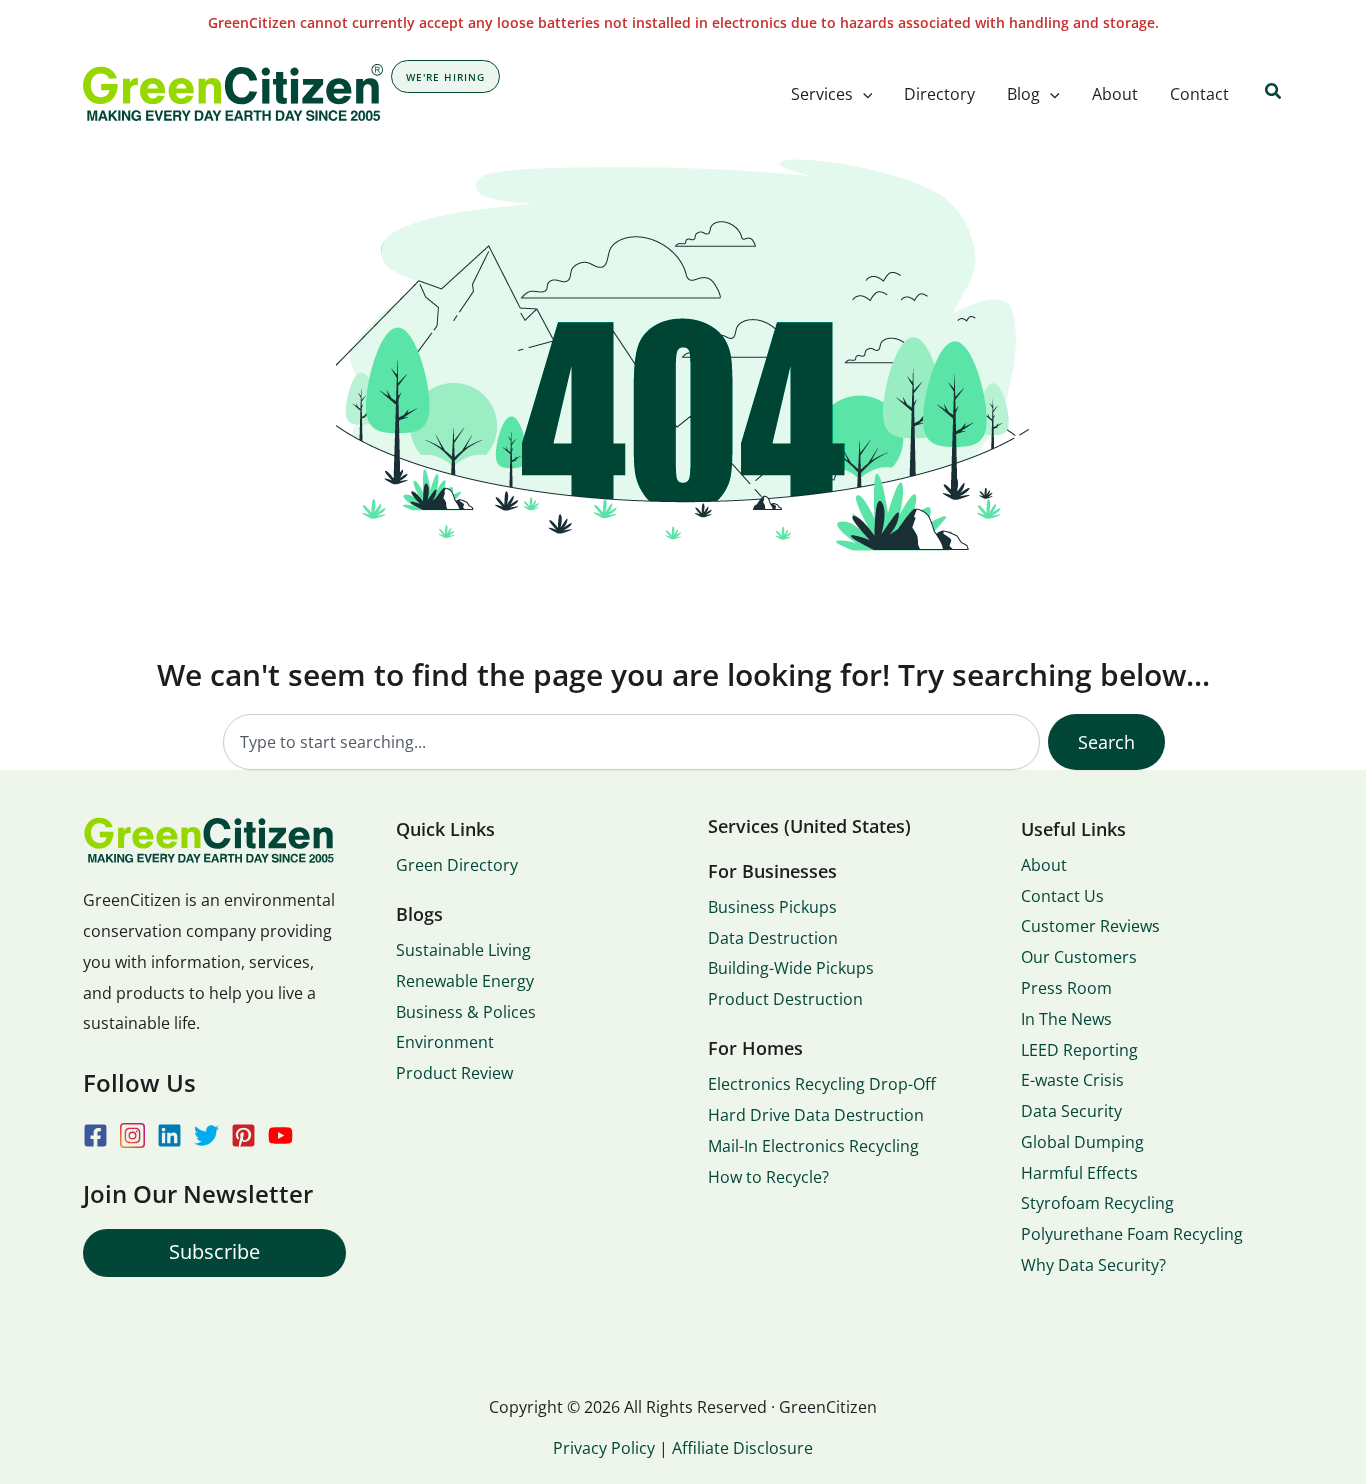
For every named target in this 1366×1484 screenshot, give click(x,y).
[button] (863, 94)
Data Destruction (773, 938)
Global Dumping (1082, 1142)
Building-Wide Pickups (791, 968)
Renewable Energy (465, 981)
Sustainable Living (463, 950)
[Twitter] (206, 1135)
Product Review (454, 1073)
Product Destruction (785, 999)
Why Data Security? (1093, 1265)
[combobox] (631, 742)
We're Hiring (445, 77)
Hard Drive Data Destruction (816, 1115)
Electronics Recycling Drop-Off (822, 1084)
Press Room (1066, 988)
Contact (1199, 94)
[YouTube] (280, 1135)
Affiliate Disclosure (742, 1448)
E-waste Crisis (1072, 1080)
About (1115, 94)
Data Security (1071, 1111)
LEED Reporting (1079, 1050)
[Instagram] (132, 1135)
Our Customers (1079, 957)
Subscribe (214, 1251)
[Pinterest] (243, 1135)
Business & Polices (466, 1012)
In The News (1066, 1019)
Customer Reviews (1090, 926)
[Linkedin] (169, 1135)
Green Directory (457, 865)
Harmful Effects (1079, 1173)
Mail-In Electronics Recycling (813, 1146)
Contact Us (1062, 896)
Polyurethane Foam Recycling (1132, 1234)
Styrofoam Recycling (1097, 1203)
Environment (445, 1042)
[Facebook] (95, 1135)
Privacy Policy (604, 1448)
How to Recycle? (768, 1177)
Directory (939, 94)
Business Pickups (772, 907)
